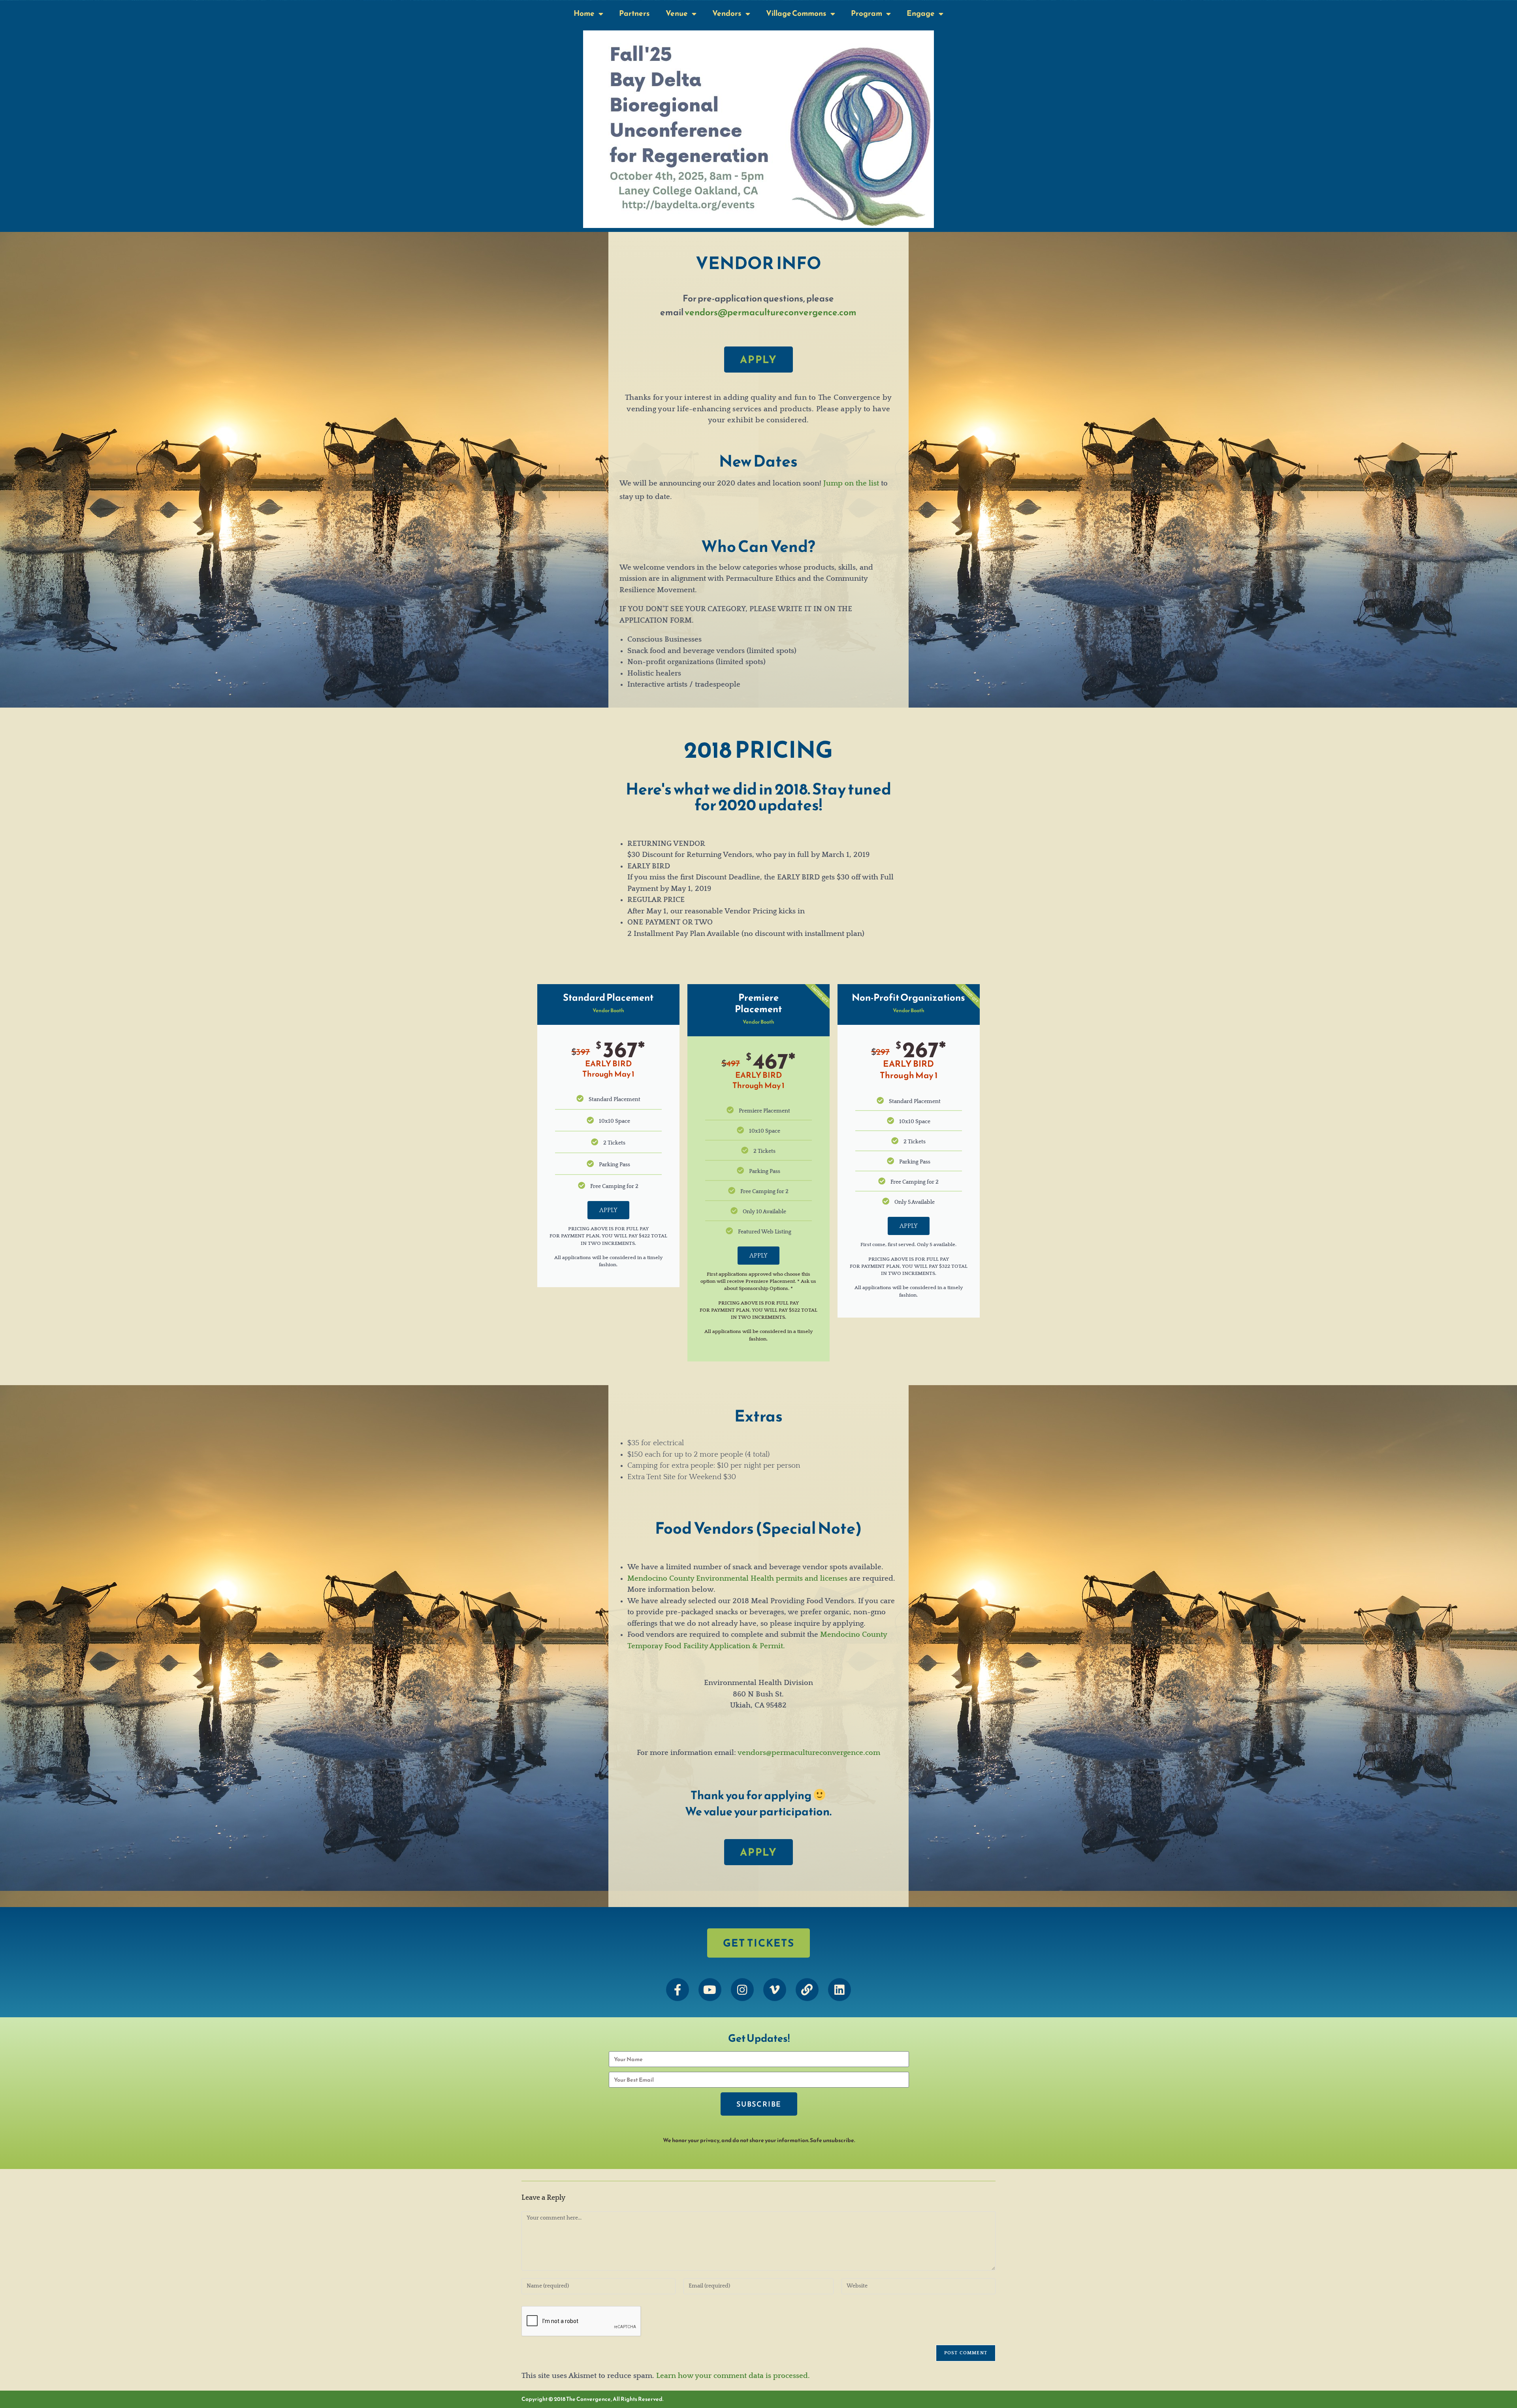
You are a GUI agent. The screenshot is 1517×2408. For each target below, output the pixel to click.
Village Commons (796, 13)
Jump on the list (851, 483)
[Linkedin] (839, 1990)
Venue (677, 13)
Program (867, 13)
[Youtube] (710, 1990)
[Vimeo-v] (775, 1990)
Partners (634, 13)
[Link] (807, 1990)
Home (584, 13)
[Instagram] (742, 1990)
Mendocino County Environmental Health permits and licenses (737, 1579)
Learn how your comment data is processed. (733, 2376)
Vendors (727, 13)
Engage (921, 13)
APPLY (608, 1210)
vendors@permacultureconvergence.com (771, 312)
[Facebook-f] (678, 1990)
